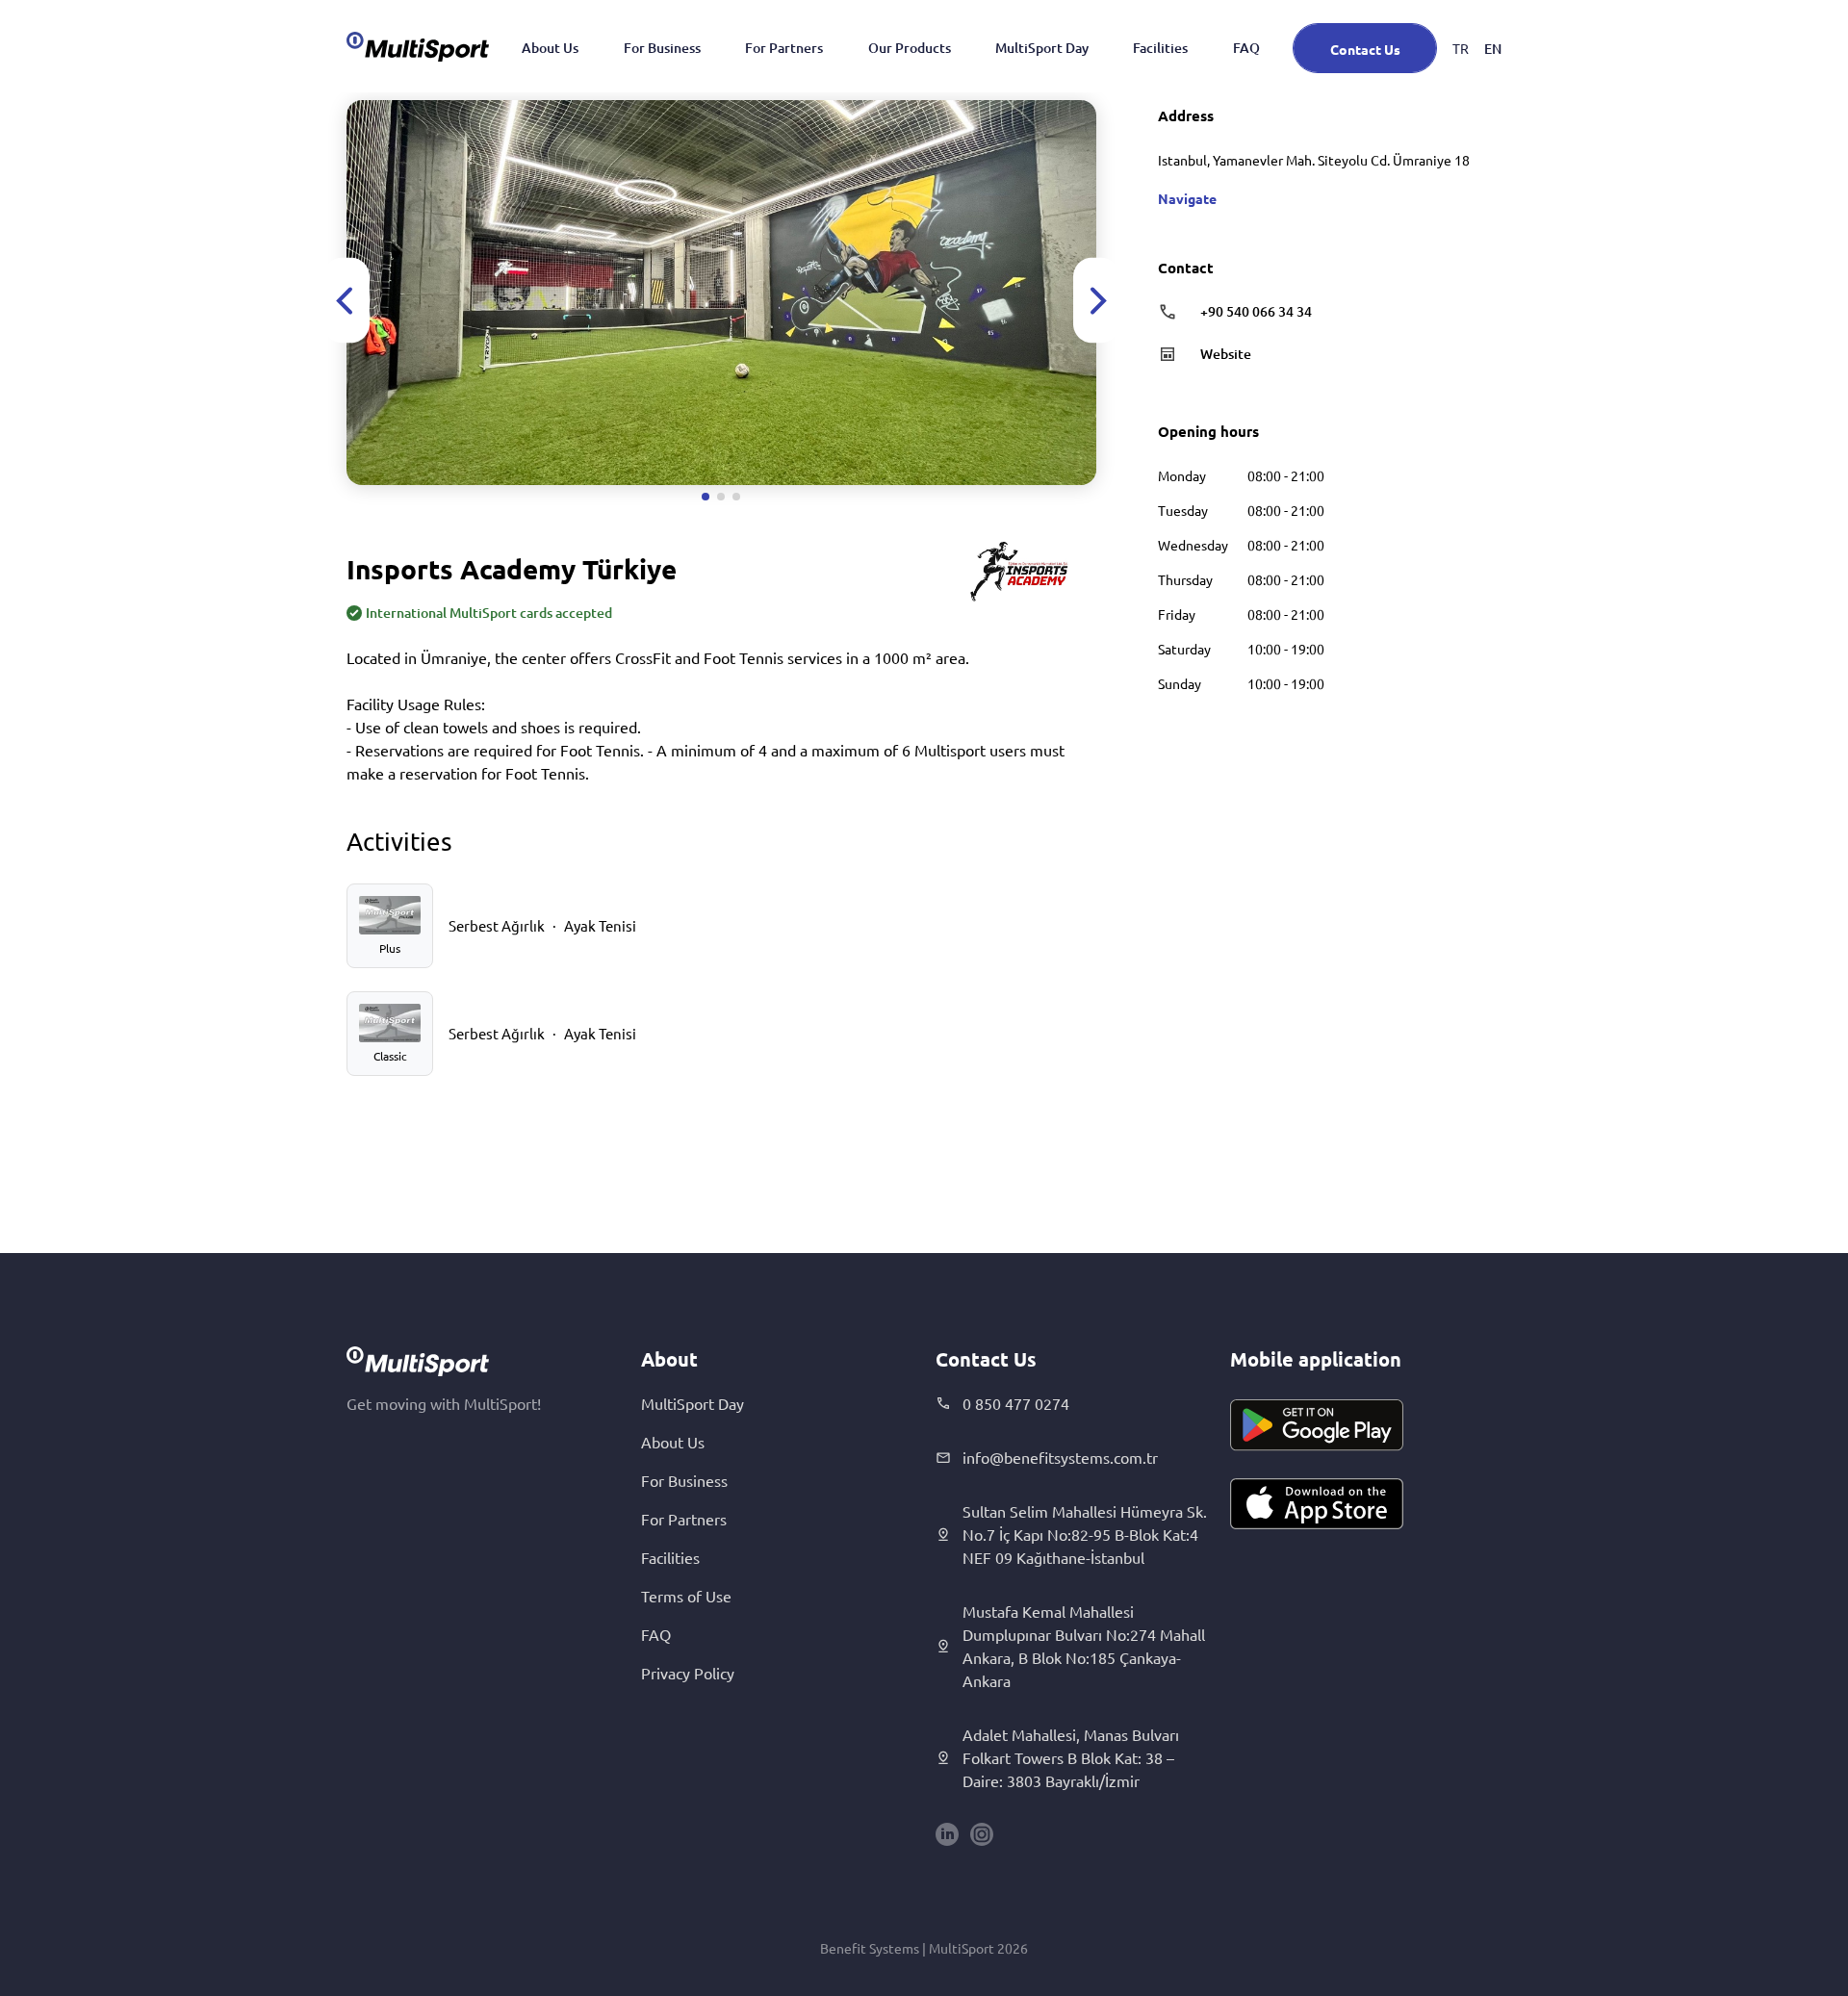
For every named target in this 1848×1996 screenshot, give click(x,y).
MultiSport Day (1042, 48)
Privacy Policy (688, 1673)
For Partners (784, 48)
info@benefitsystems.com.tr (1060, 1457)
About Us (550, 48)
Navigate (1187, 198)
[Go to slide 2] (721, 497)
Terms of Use (686, 1596)
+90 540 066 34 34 (1256, 311)
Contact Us (1365, 49)
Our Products (910, 48)
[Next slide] (1096, 301)
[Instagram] (982, 1834)
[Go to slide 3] (736, 497)
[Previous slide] (346, 301)
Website (1226, 354)
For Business (662, 48)
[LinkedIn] (947, 1834)
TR (1461, 48)
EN (1493, 49)
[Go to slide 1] (706, 497)
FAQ (1246, 48)
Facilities (1160, 48)
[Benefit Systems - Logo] (418, 46)
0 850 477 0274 (1016, 1403)
